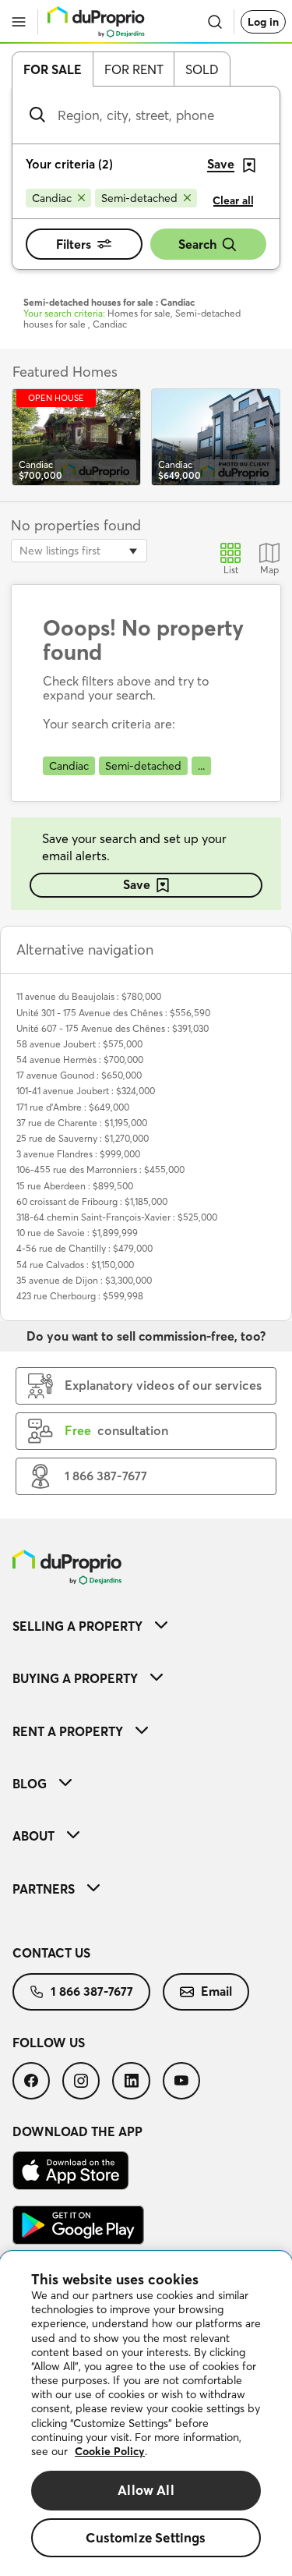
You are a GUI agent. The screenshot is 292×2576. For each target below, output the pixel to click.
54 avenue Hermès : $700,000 (80, 1059)
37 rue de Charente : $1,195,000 (82, 1123)
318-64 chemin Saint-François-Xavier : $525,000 (117, 1217)
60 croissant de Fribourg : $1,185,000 (92, 1201)
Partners (44, 1889)
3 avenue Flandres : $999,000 (78, 1154)
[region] (146, 2414)
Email (216, 1991)
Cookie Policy (110, 2451)
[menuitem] (146, 1626)
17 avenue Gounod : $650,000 (79, 1075)
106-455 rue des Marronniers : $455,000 (100, 1169)
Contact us (51, 1953)
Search (197, 244)
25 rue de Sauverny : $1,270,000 (83, 1138)
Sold (202, 69)
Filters (74, 244)
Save (137, 884)
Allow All (146, 2490)
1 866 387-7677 (92, 1991)
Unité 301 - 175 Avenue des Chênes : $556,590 (113, 1013)
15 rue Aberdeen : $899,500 (75, 1186)
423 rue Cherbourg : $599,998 (80, 1296)
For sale (53, 69)
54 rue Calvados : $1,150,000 (75, 1265)
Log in (263, 22)
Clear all (233, 200)
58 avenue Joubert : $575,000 (79, 1044)
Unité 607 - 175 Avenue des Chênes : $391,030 (113, 1028)
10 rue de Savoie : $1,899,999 (77, 1233)
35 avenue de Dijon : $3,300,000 (84, 1280)
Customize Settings (146, 2537)
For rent (134, 69)
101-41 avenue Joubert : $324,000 (86, 1091)
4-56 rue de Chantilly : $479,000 (84, 1248)
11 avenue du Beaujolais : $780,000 (89, 996)
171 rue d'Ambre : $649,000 (73, 1107)
